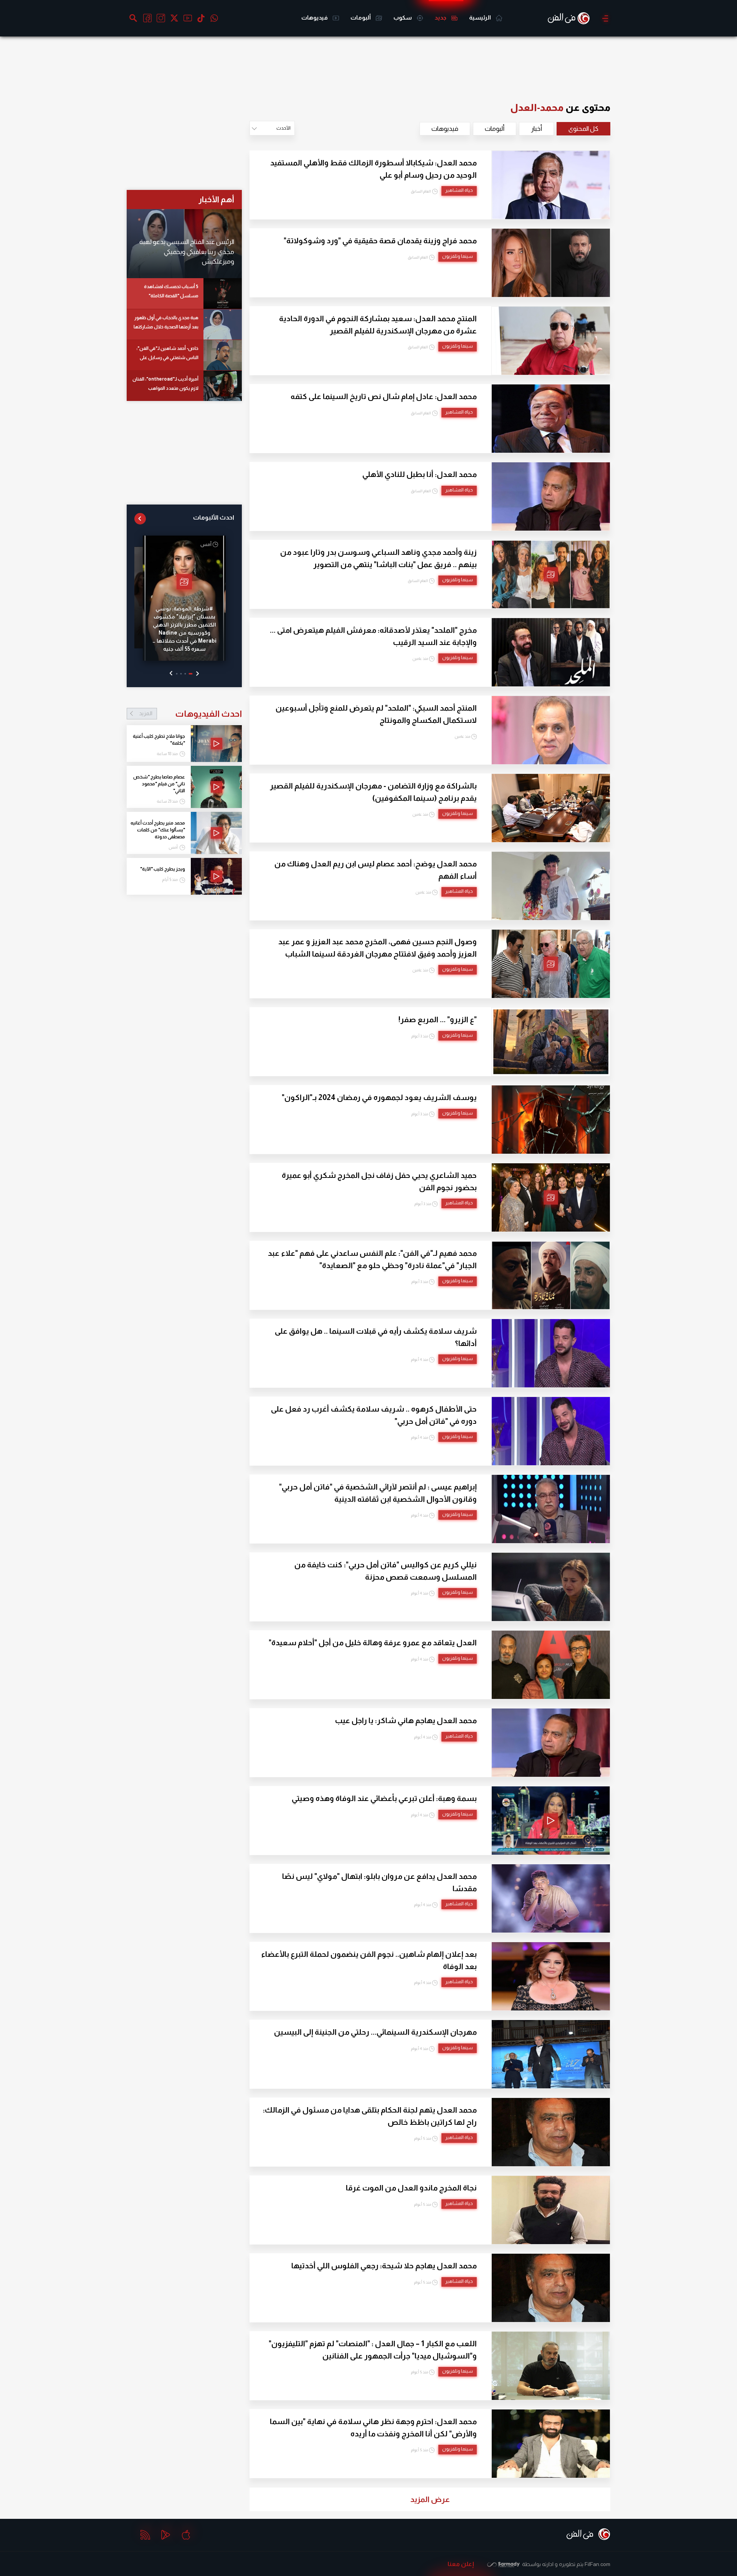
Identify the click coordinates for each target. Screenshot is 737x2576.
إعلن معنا (461, 2564)
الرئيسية (481, 17)
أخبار (536, 129)
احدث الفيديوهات (190, 714)
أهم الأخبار (216, 199)
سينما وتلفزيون (458, 256)
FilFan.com (597, 2564)
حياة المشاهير (459, 190)
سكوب (403, 17)
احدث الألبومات (214, 517)
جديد (441, 17)
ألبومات (361, 17)
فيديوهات (315, 17)
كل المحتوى (583, 129)
